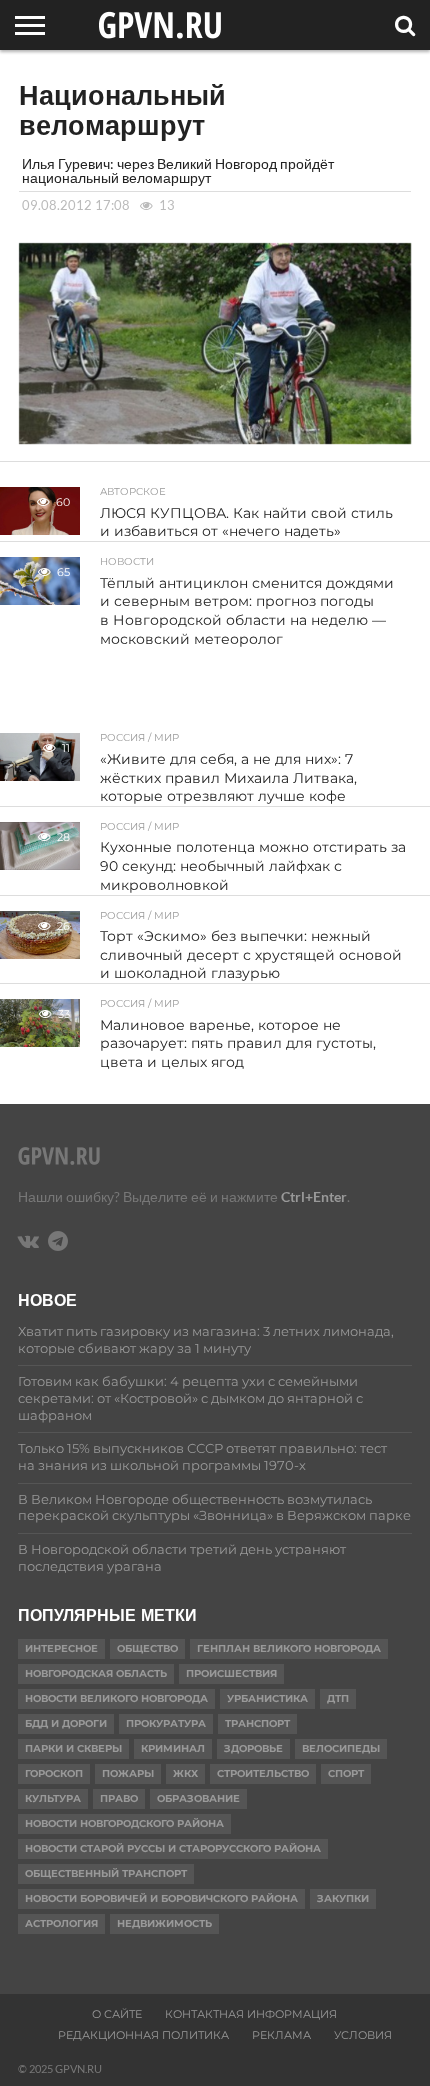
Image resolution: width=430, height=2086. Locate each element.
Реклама (281, 2035)
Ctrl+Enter (314, 1196)
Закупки (343, 1898)
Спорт (346, 1773)
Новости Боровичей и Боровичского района (161, 1898)
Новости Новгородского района (124, 1823)
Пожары (128, 1773)
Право (119, 1798)
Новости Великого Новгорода (116, 1698)
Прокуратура (166, 1723)
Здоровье (253, 1748)
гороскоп (54, 1773)
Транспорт (257, 1723)
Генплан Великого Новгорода (289, 1648)
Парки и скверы (73, 1748)
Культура (53, 1798)
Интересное (61, 1648)
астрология (61, 1923)
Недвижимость (164, 1923)
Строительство (263, 1773)
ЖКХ (185, 1773)
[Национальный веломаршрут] (215, 437)
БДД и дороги (66, 1723)
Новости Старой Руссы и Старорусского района (173, 1848)
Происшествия (231, 1673)
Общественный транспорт (106, 1873)
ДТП (338, 1698)
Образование (198, 1798)
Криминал (173, 1748)
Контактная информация (251, 2014)
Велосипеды (341, 1748)
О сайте (117, 2014)
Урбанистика (267, 1698)
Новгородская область (96, 1673)
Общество (147, 1648)
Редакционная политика (143, 2035)
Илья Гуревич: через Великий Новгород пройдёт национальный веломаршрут (178, 170)
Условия (363, 2035)
